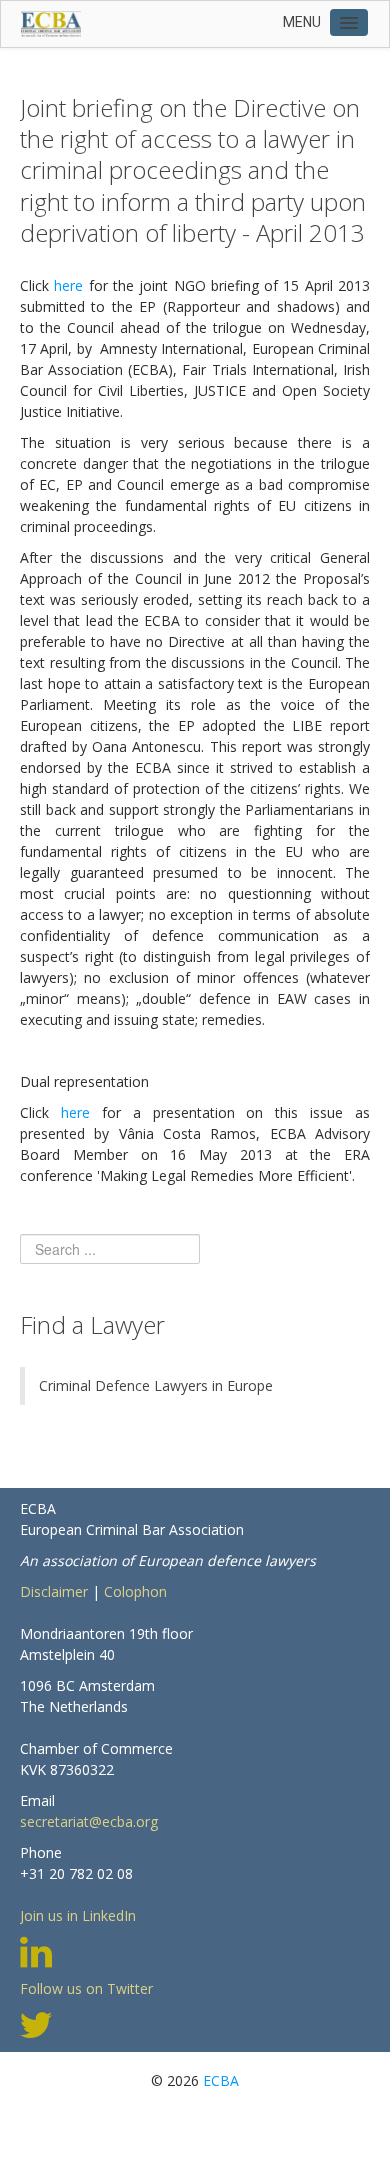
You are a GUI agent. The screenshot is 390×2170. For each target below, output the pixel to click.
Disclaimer (54, 1591)
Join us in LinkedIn (78, 1915)
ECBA (221, 2080)
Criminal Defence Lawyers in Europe (156, 1385)
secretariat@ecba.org (89, 1821)
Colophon (135, 1591)
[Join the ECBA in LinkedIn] (36, 1950)
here (68, 285)
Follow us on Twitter (86, 1988)
